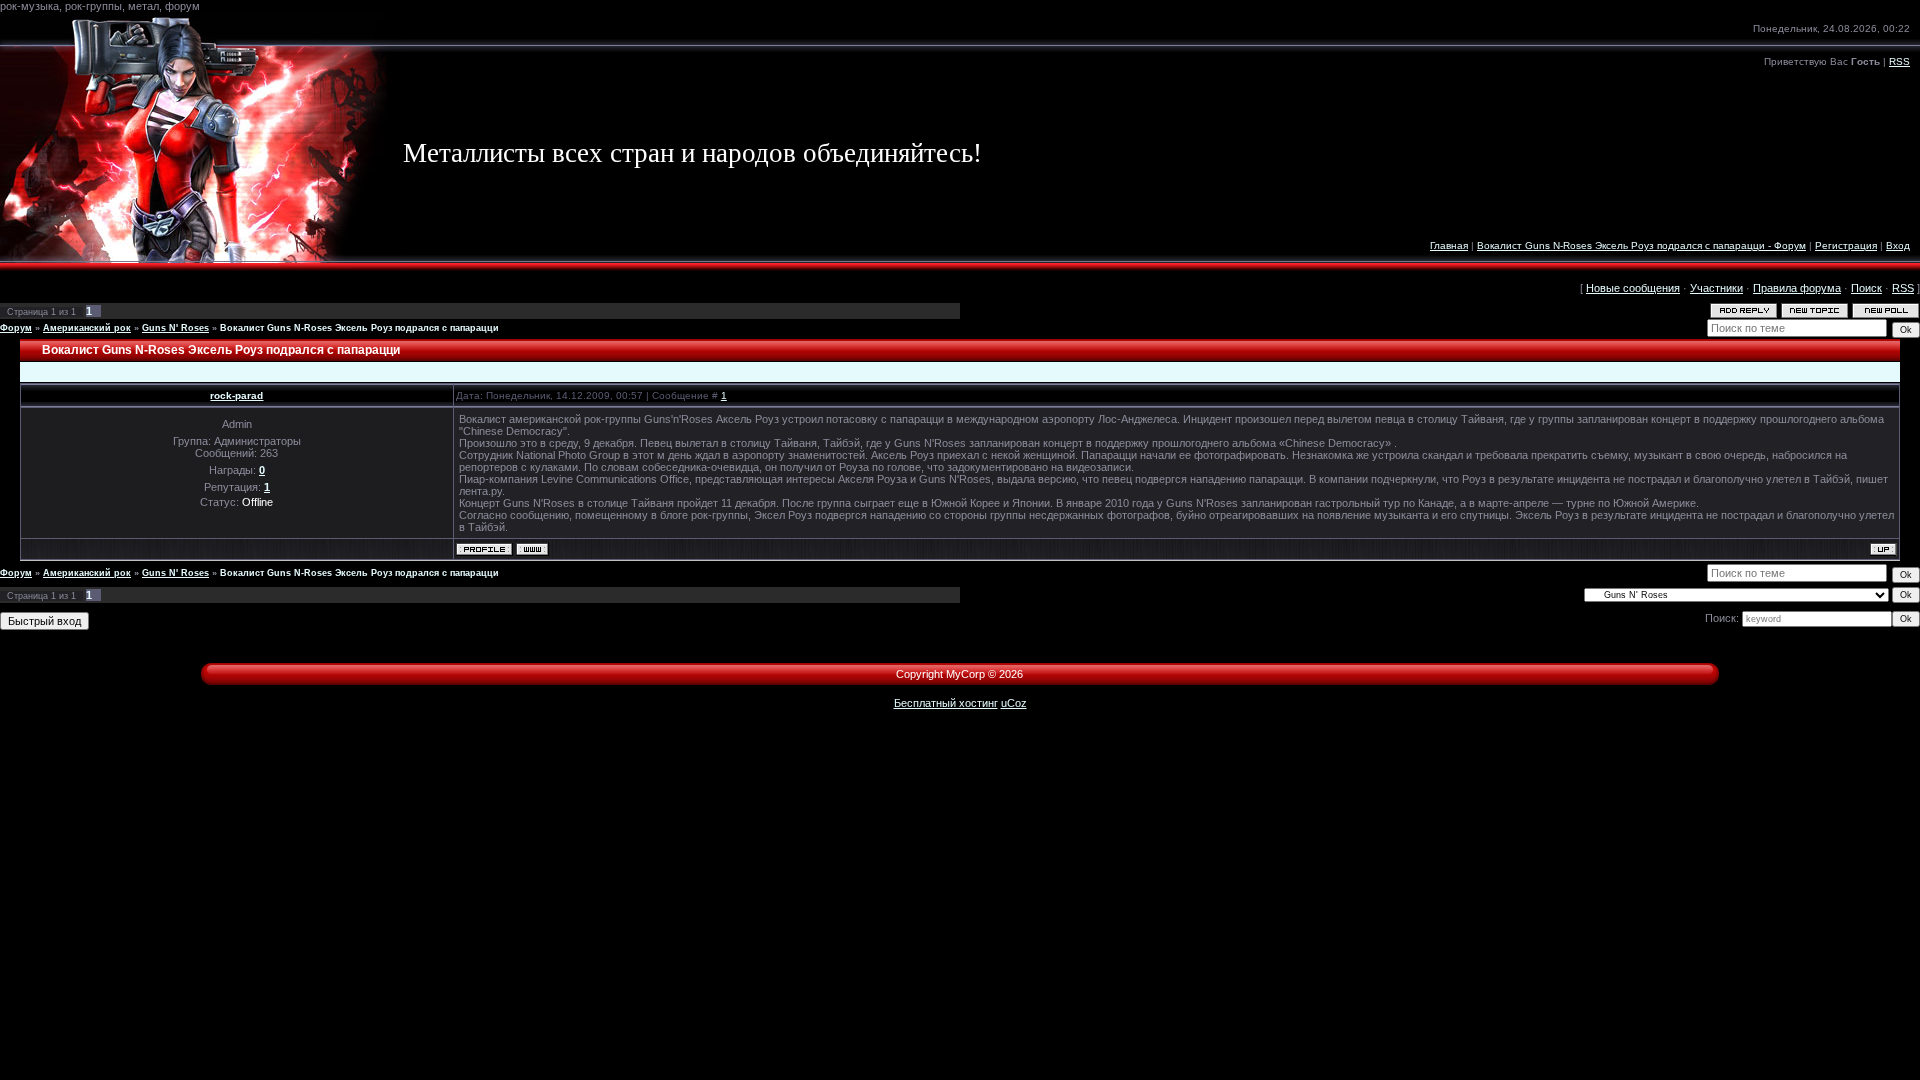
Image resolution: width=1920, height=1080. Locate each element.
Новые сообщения (1633, 288)
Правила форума (1797, 288)
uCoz (1014, 703)
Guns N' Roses (175, 328)
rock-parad (236, 395)
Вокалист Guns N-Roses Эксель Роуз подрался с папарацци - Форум (1641, 245)
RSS (1899, 61)
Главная (1449, 245)
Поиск (1866, 288)
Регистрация (1846, 245)
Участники (1716, 288)
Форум (16, 328)
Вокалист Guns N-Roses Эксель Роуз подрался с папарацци (359, 328)
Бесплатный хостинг (946, 703)
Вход (1898, 245)
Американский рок (87, 328)
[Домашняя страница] (532, 549)
